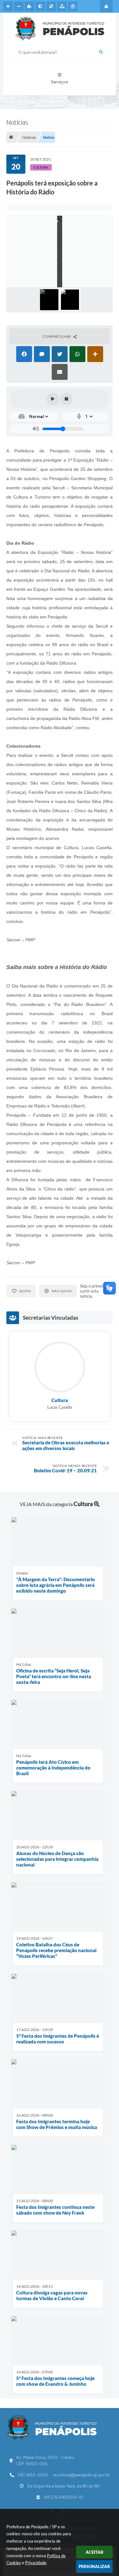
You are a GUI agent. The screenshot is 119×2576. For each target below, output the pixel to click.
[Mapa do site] (62, 6)
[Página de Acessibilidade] (73, 6)
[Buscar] (101, 52)
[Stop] (66, 399)
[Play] (53, 399)
